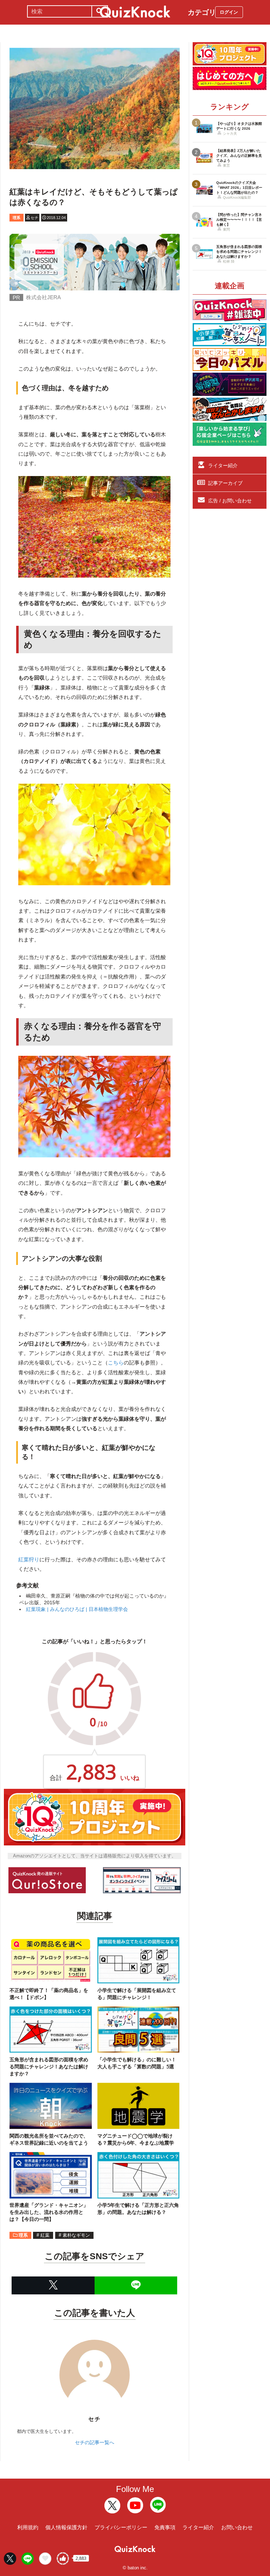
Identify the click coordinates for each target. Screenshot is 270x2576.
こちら (116, 1363)
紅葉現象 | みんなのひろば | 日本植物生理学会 (77, 1609)
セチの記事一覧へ (95, 2442)
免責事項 (165, 2527)
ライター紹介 (223, 465)
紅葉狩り (29, 1559)
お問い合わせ (237, 2527)
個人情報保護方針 (66, 2527)
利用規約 (28, 2527)
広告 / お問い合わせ (230, 501)
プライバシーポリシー (121, 2527)
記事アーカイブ (225, 483)
